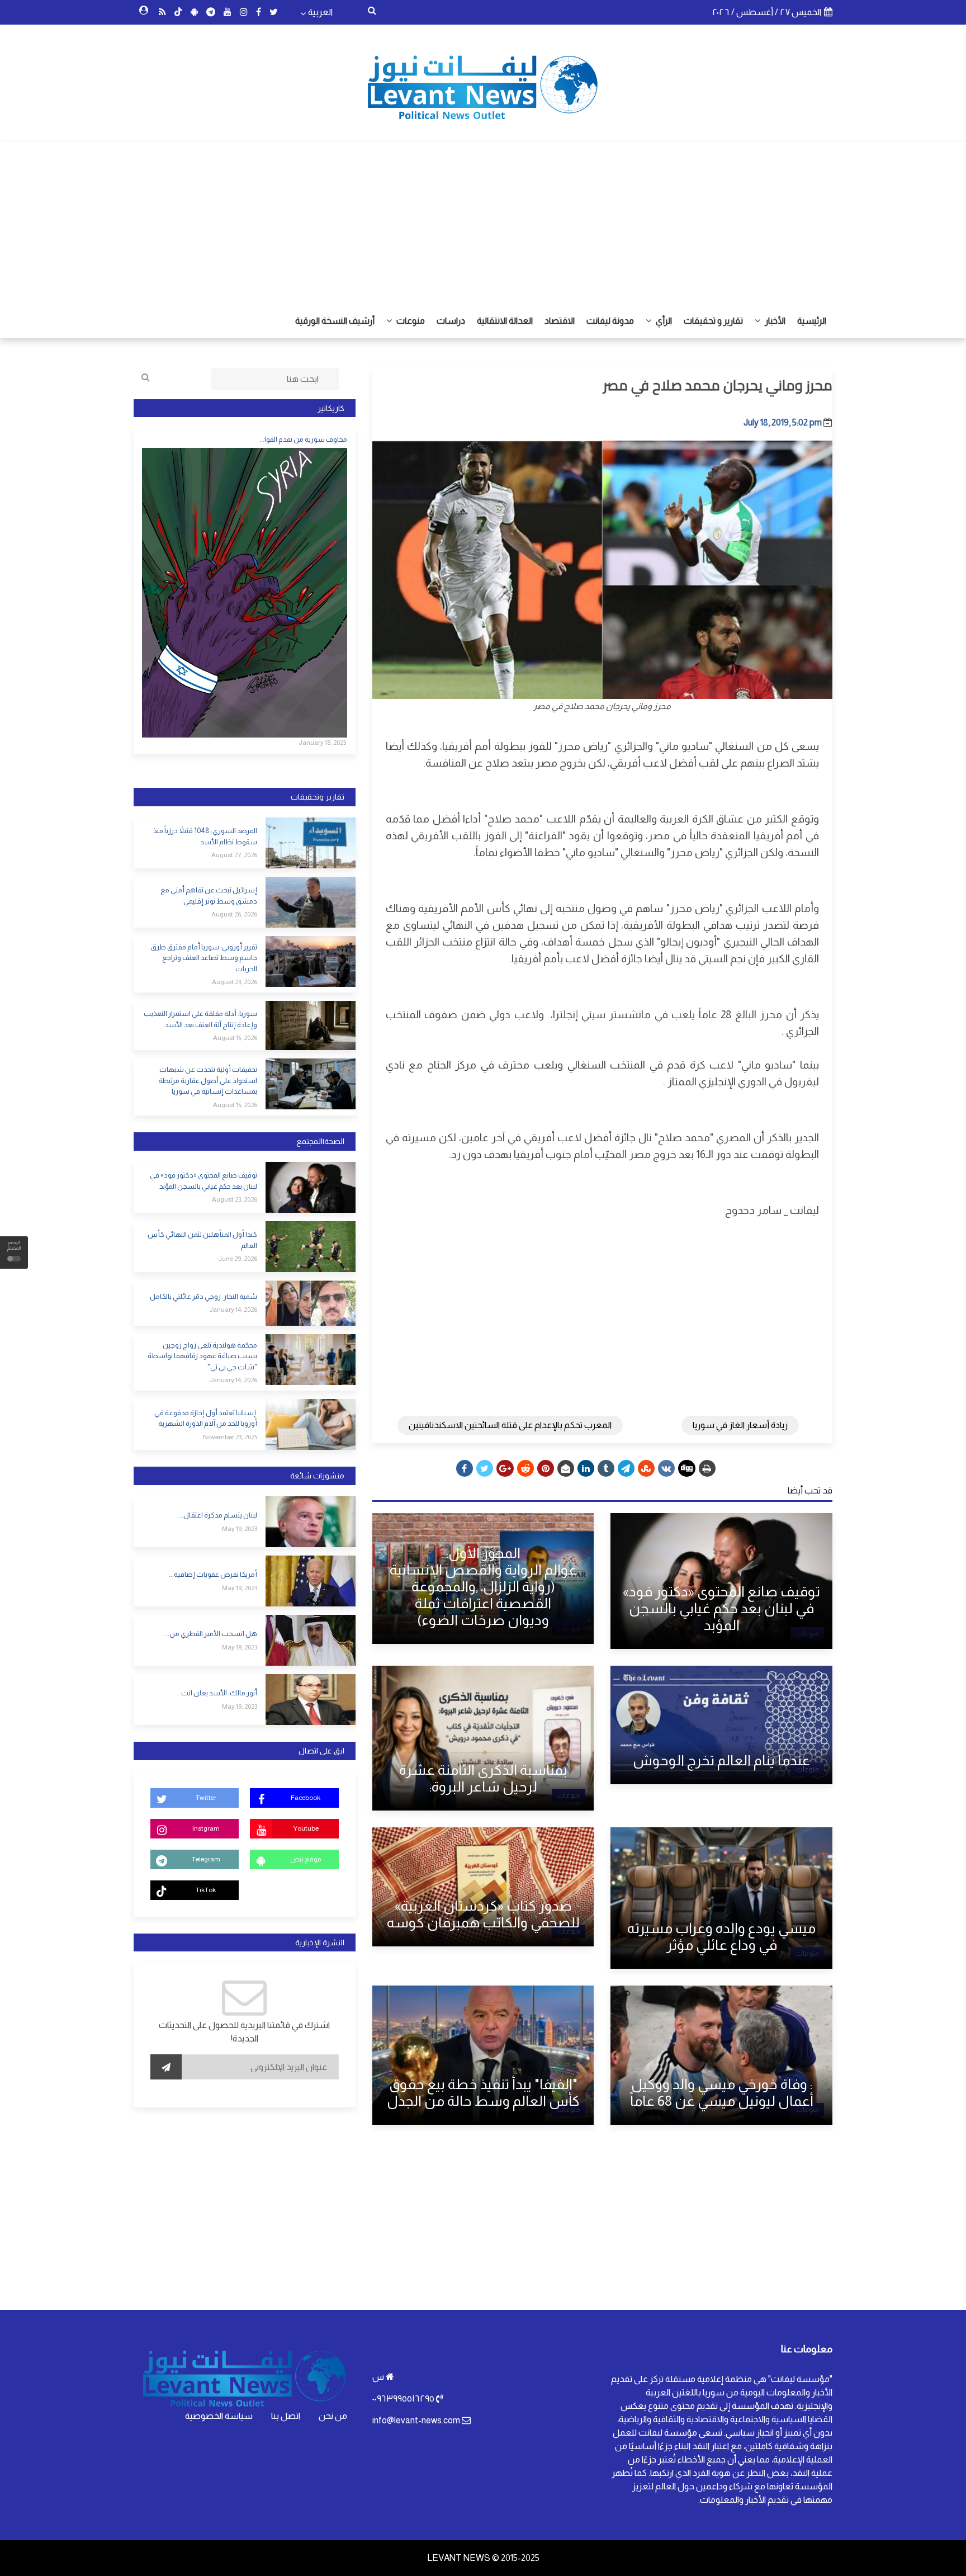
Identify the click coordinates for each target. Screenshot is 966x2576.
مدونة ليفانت (610, 321)
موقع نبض (306, 1859)
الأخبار (774, 321)
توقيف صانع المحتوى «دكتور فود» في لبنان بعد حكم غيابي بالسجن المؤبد (721, 1608)
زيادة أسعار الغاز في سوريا (740, 1425)
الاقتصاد (560, 321)
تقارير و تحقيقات (713, 321)
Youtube (306, 1828)
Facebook (306, 1798)
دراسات (451, 321)
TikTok (206, 1890)
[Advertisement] (483, 220)
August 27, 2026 (234, 855)
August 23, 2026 (235, 982)
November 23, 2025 (230, 1437)
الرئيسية (812, 321)
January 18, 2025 (322, 743)
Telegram (206, 1859)
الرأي (663, 321)
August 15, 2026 (235, 1038)
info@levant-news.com (416, 2420)
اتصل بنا (286, 2416)
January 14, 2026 (233, 1310)
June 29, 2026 (238, 1259)
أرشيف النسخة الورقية (335, 321)
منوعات (410, 321)
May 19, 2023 (240, 1529)
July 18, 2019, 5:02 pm (783, 422)
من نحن (333, 2416)
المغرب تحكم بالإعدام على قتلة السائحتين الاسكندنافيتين (510, 1425)
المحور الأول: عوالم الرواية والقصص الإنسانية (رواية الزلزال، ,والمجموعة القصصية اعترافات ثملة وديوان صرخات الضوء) (483, 1586)
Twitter (206, 1798)
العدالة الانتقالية (505, 321)
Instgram (206, 1828)
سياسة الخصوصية (219, 2416)
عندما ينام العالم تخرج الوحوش (721, 1760)
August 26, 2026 (234, 914)
